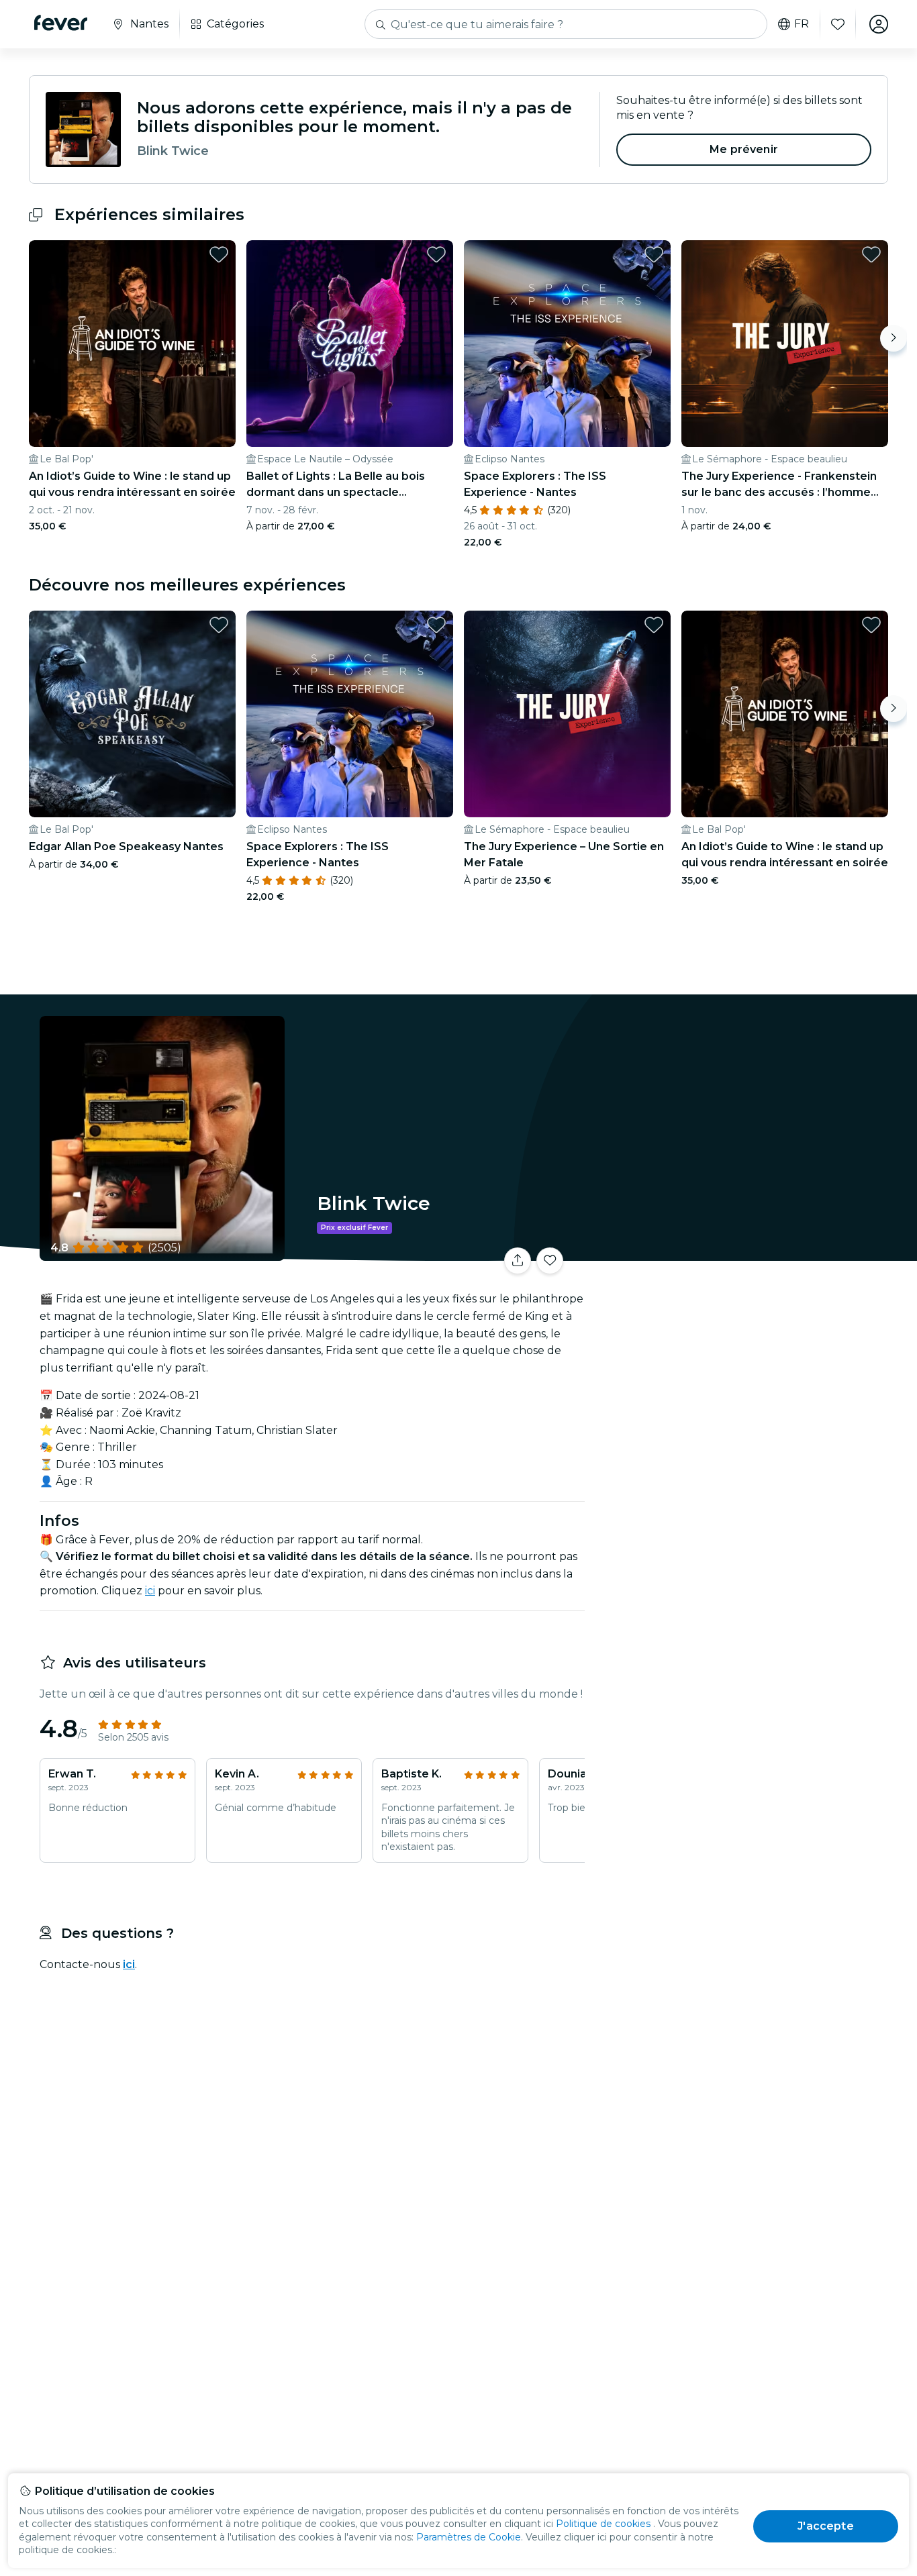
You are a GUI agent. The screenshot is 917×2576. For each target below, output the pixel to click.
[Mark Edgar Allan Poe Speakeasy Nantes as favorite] (219, 625)
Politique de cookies (603, 2524)
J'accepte (825, 2526)
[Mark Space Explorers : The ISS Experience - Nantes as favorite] (654, 254)
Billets (739, 1252)
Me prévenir (744, 149)
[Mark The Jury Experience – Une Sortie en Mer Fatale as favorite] (654, 625)
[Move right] (894, 338)
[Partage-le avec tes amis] (518, 1261)
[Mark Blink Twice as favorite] (550, 1261)
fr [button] (802, 24)
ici (150, 1591)
